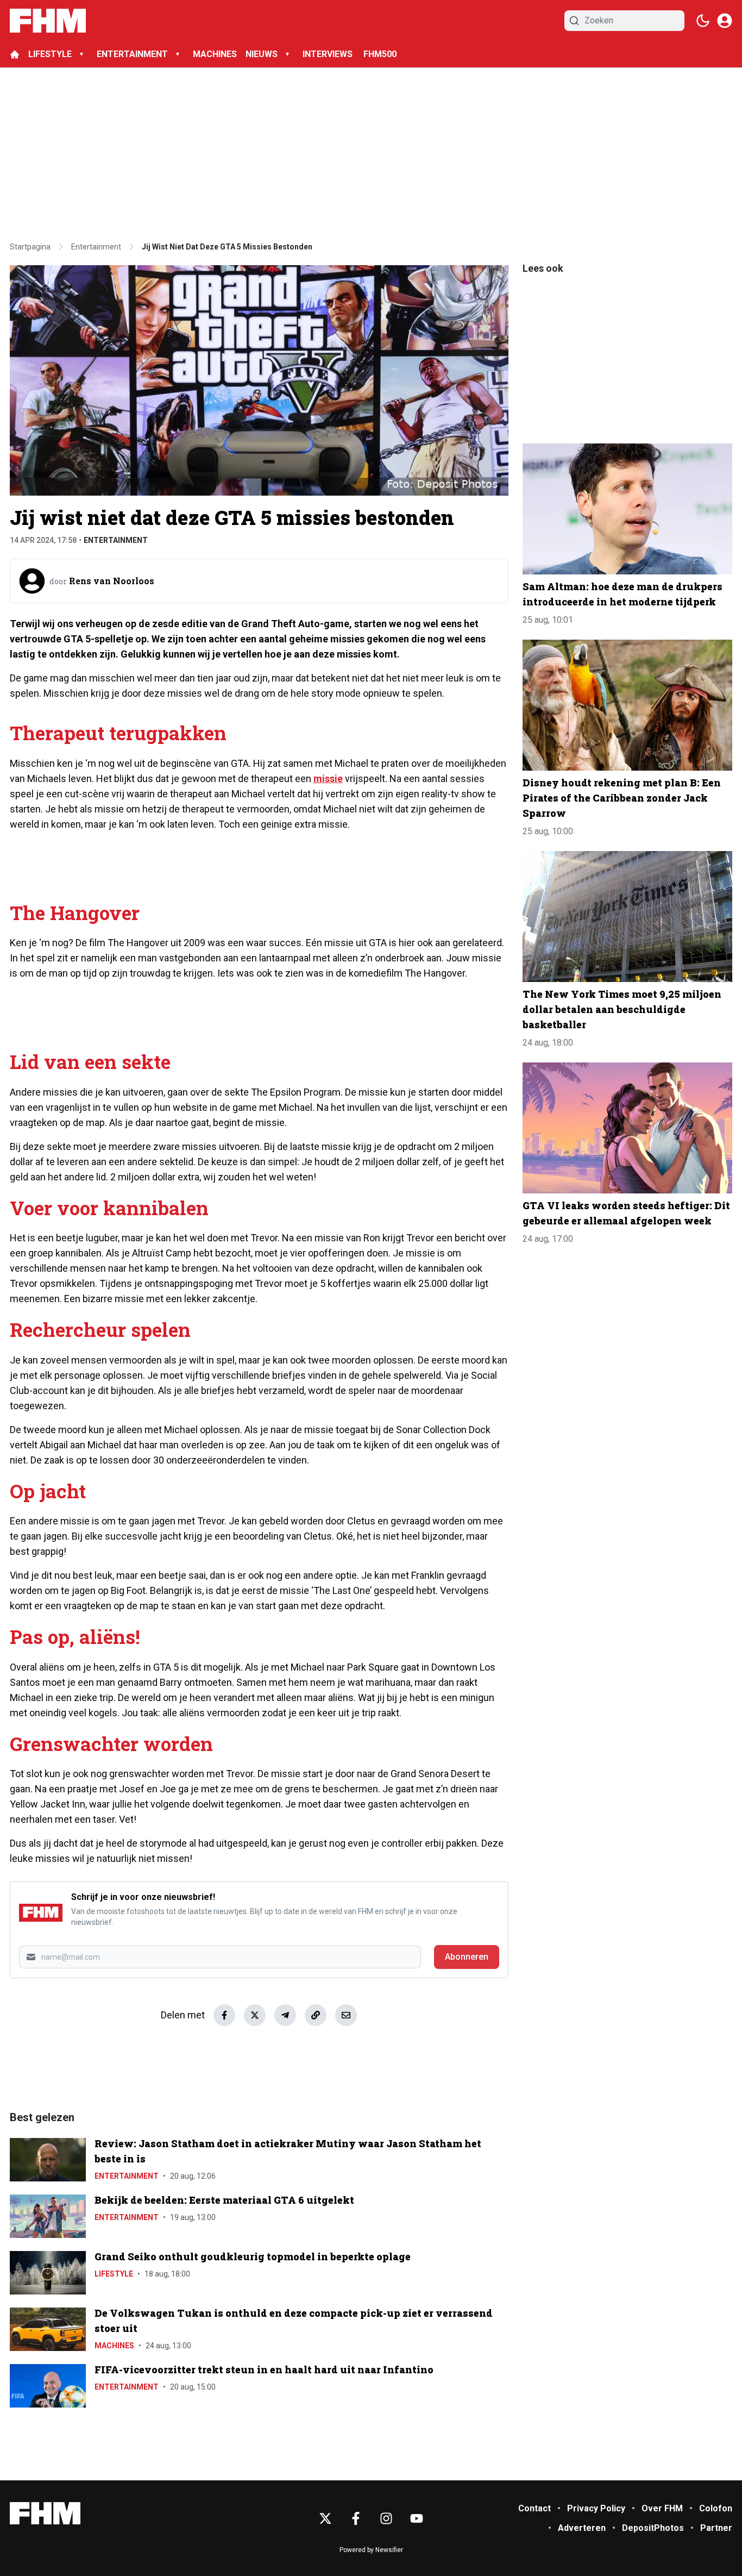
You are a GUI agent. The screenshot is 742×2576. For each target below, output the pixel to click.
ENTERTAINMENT (132, 54)
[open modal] (725, 21)
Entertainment (116, 540)
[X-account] (325, 2518)
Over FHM (662, 2508)
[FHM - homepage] (48, 21)
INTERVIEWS (329, 54)
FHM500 (380, 54)
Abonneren (467, 1957)
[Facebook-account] (356, 2518)
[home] (15, 54)
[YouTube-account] (417, 2518)
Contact (535, 2508)
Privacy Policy (596, 2508)
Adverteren (582, 2528)
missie (328, 779)
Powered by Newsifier (371, 2550)
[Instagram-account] (386, 2518)
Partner (716, 2528)
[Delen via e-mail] (346, 2015)
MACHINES (215, 54)
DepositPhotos (653, 2528)
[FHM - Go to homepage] (45, 2513)
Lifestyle (114, 2274)
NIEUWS (262, 54)
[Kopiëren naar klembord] (316, 2015)
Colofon (716, 2508)
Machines (114, 2346)
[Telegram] (285, 2015)
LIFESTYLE (50, 54)
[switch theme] (703, 21)
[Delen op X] (255, 2015)
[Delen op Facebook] (224, 2015)
